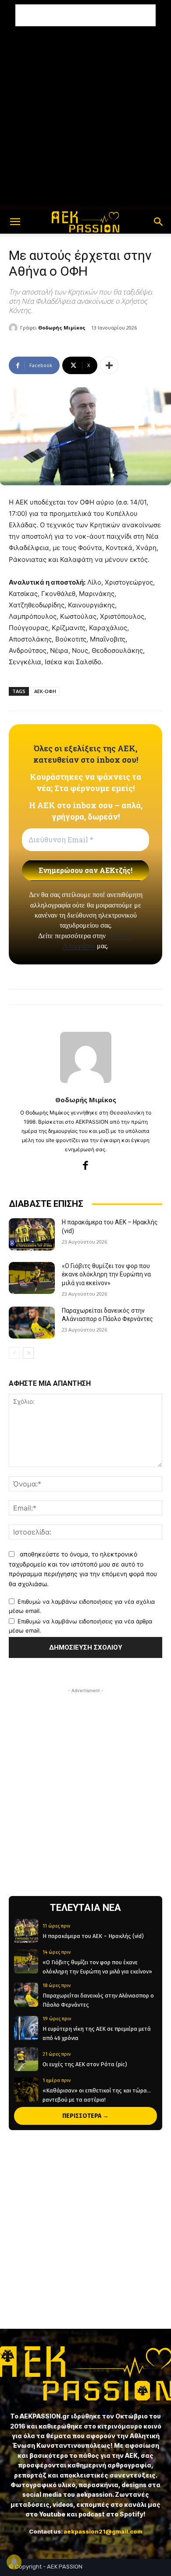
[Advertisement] (85, 15)
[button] (15, 222)
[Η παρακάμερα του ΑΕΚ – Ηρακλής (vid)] (32, 1234)
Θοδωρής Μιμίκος (62, 328)
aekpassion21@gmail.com (103, 2531)
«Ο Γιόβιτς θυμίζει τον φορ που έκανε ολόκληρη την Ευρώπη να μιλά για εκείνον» (106, 1274)
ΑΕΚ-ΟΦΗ (45, 691)
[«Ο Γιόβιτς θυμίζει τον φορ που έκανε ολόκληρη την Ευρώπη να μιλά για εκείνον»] (32, 1278)
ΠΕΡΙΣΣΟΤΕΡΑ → (85, 2116)
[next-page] (28, 1353)
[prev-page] (14, 1353)
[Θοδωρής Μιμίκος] (14, 328)
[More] (109, 365)
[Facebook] (86, 1165)
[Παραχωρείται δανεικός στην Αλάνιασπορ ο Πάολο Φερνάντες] (32, 1323)
